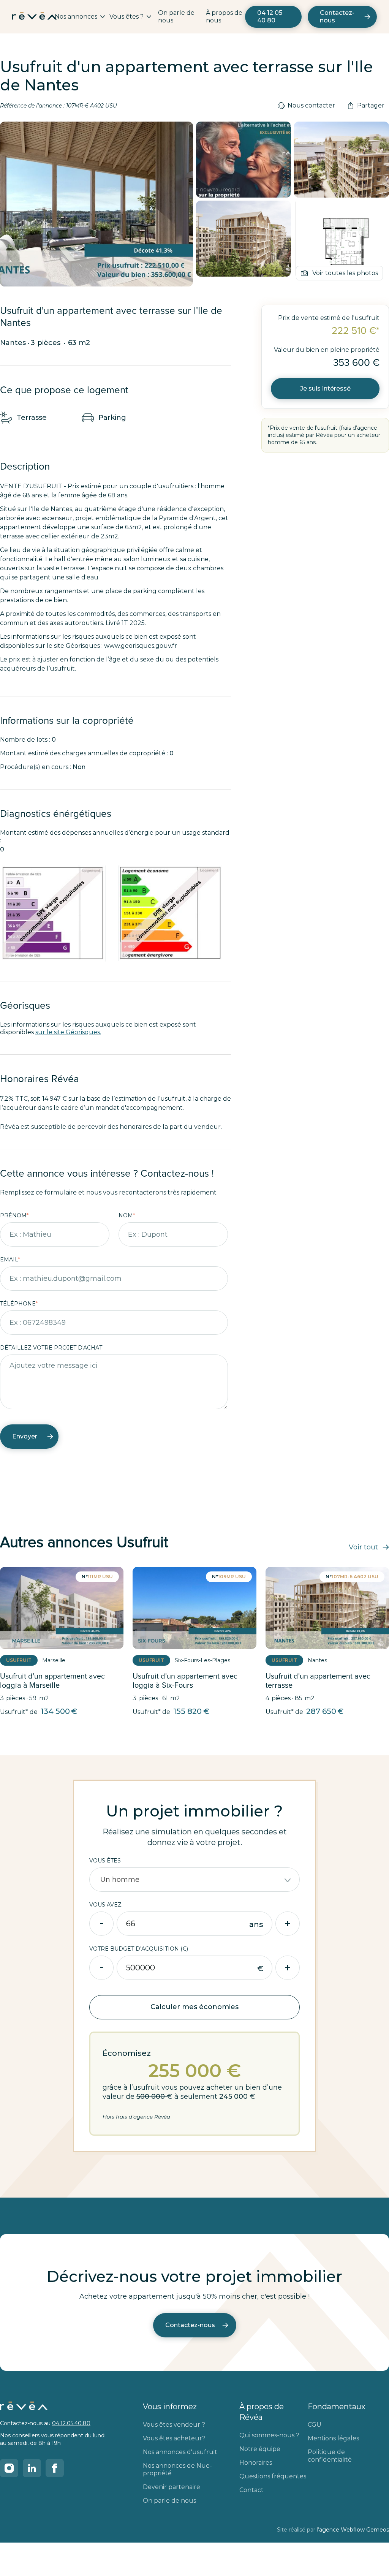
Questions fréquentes (273, 2476)
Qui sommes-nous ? (269, 2435)
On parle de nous (176, 17)
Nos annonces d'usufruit (180, 2452)
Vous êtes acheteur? (174, 2438)
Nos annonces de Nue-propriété (177, 2469)
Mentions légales (333, 2438)
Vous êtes (105, 1861)
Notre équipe (260, 2449)
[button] (80, 17)
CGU (315, 2425)
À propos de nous (224, 17)
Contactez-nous (337, 17)
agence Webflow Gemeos (354, 2530)
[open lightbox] (244, 160)
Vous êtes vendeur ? (174, 2425)
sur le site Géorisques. (68, 1032)
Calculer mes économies (194, 2007)
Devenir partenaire (172, 2487)
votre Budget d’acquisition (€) (139, 1949)
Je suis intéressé (325, 388)
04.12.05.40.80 (71, 2423)
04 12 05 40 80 (270, 17)
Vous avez (105, 1905)
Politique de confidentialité (330, 2456)
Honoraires (256, 2463)
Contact (251, 2490)
